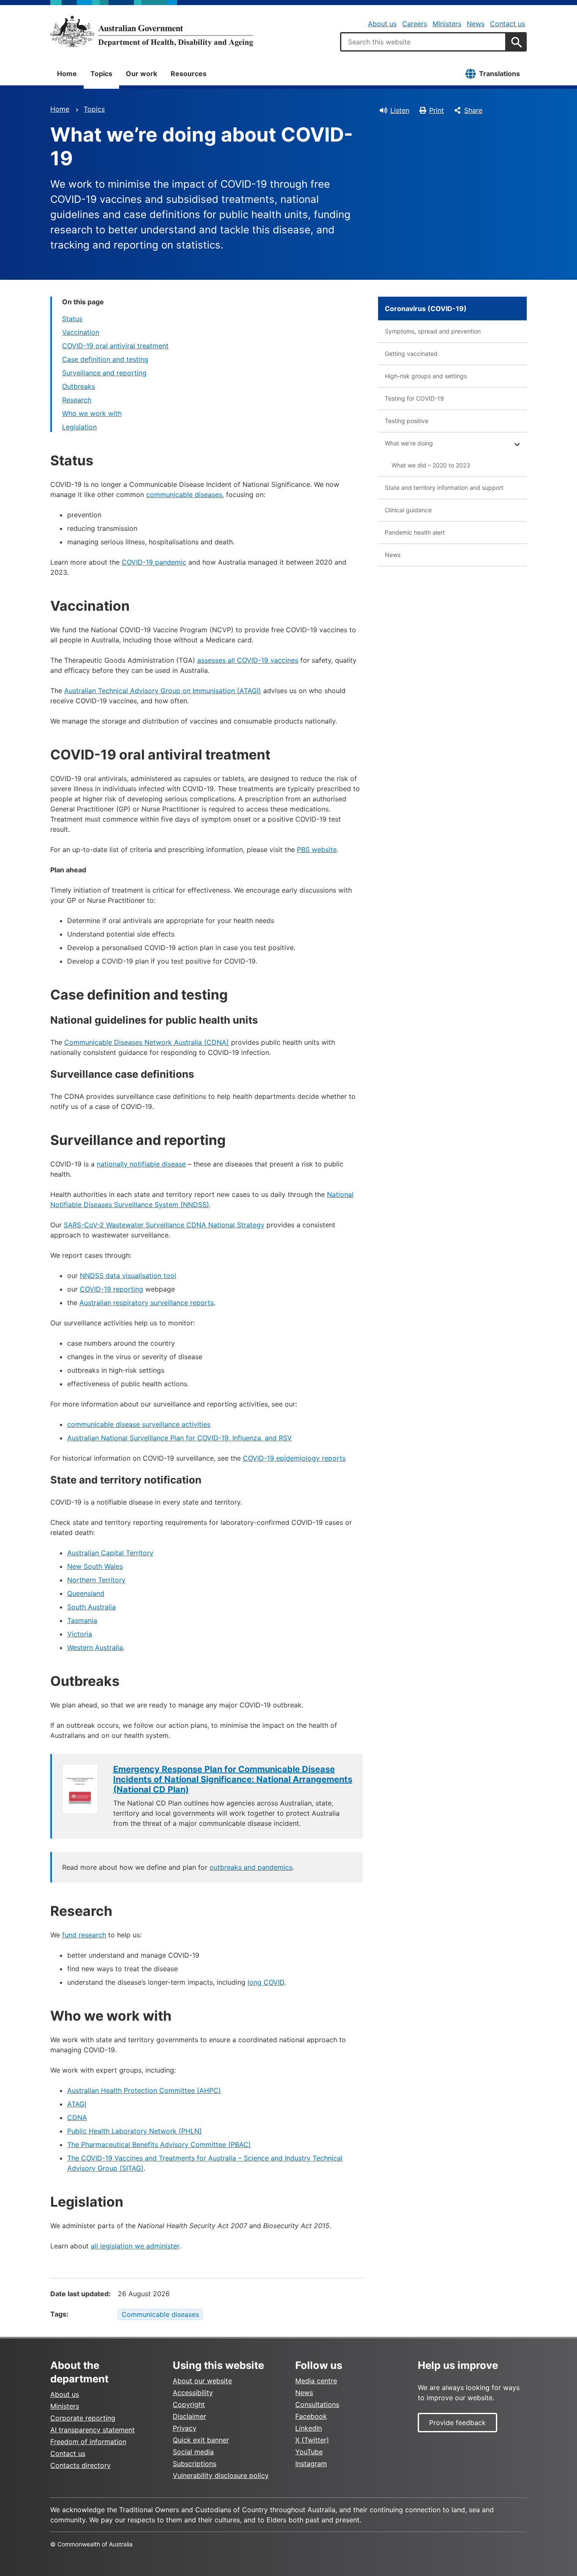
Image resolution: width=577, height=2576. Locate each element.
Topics (101, 74)
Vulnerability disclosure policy (221, 2475)
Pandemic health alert (415, 532)
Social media (193, 2452)
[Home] (152, 31)
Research (77, 400)
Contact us (508, 24)
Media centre (316, 2381)
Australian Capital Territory (110, 1553)
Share (473, 110)
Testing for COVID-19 (414, 398)
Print (437, 110)
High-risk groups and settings (426, 376)
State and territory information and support (444, 488)
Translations (499, 74)
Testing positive (407, 421)
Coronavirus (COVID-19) (426, 309)
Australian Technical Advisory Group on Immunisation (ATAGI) (163, 691)
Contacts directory (80, 2465)
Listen (400, 110)
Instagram (311, 2464)
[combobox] (423, 42)
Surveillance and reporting (104, 373)
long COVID (266, 1982)
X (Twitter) (312, 2440)
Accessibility (193, 2393)
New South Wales (95, 1566)
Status (72, 319)
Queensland (86, 1593)
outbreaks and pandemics (251, 1867)
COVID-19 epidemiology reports (294, 1458)
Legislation (79, 427)
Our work (142, 74)
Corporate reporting (83, 2418)
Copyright (189, 2404)
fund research (84, 1935)
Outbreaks (79, 386)
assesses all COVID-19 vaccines (248, 660)
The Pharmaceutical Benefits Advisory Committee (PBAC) (159, 2144)
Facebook (311, 2416)
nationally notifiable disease (141, 1164)
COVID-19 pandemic (154, 562)
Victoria (80, 1634)
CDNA (77, 2117)
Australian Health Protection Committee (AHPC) (144, 2090)
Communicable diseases (160, 2314)
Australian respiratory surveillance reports (147, 1303)
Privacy (185, 2428)
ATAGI (77, 2104)
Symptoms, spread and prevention (433, 331)
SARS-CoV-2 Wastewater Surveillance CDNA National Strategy (164, 1225)
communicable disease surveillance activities (139, 1424)
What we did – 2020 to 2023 (431, 465)
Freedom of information (88, 2442)
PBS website (317, 850)
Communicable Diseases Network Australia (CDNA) (147, 1042)
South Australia (91, 1607)
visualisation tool (148, 1276)
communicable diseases (184, 494)
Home (67, 74)
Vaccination (81, 332)
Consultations (317, 2404)
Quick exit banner (201, 2440)
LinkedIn (309, 2428)
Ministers (447, 24)
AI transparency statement (93, 2430)
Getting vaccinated (411, 354)
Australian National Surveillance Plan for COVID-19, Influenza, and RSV (180, 1438)
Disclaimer (189, 2416)
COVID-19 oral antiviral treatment (115, 346)
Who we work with (92, 413)
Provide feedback (457, 2423)
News (476, 24)
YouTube (309, 2452)
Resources (189, 74)
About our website (202, 2381)
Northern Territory (96, 1580)
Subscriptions (195, 2464)
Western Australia (95, 1647)
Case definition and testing (105, 359)
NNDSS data (100, 1276)
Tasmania (82, 1620)
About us (382, 24)
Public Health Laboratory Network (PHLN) (135, 2131)
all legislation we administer (135, 2246)
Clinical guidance (408, 510)
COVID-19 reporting (112, 1289)
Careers (415, 24)
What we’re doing (409, 443)
